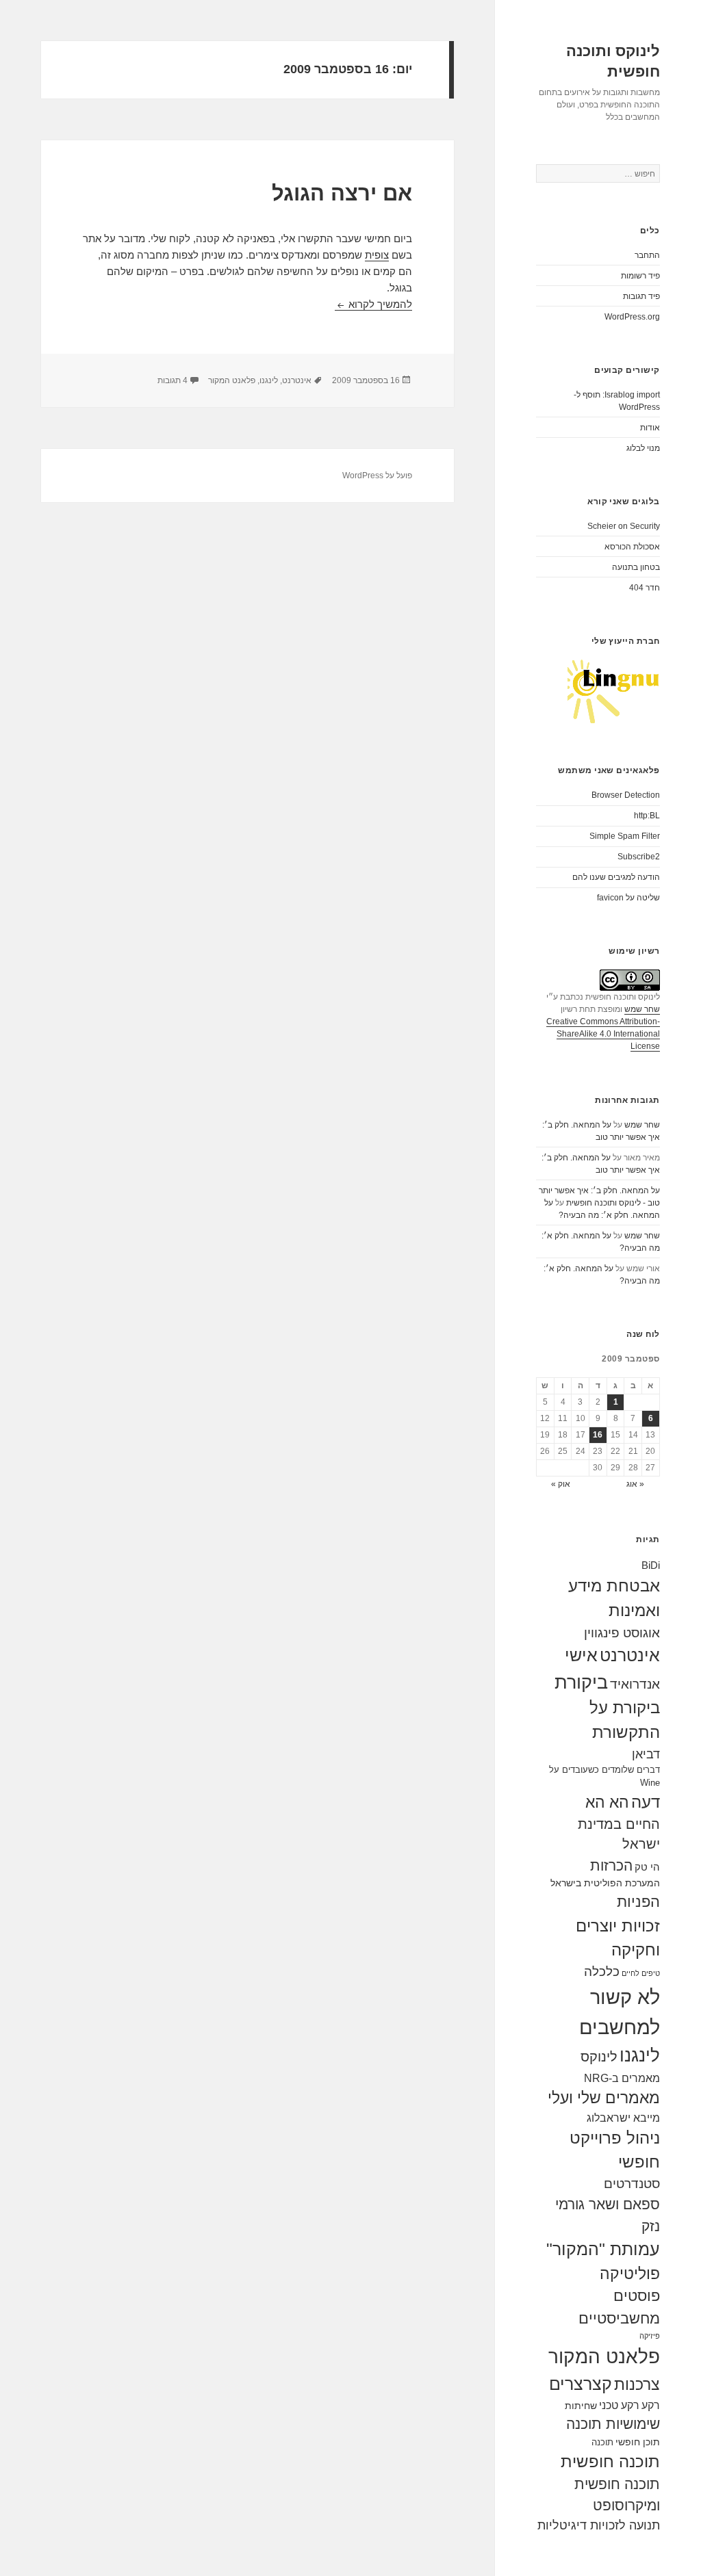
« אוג (635, 1484)
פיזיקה (650, 2336)
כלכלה (602, 1972)
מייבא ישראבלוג (623, 2118)
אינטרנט (630, 1655)
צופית (377, 255)
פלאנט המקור (604, 2356)
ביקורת (581, 1682)
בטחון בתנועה (636, 567)
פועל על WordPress (377, 476)
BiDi (651, 1565)
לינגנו (640, 2055)
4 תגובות (173, 380)
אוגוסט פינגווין (622, 1633)
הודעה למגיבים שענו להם (616, 877)
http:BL (647, 816)
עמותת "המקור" (603, 2249)
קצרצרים (581, 2384)
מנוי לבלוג (643, 448)
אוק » (561, 1484)
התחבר (647, 255)
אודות (650, 428)
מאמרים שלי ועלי (604, 2098)
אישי (581, 1655)
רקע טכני (619, 2405)
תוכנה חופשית (610, 2461)
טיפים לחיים (641, 1973)
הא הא (607, 1802)
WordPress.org (632, 317)
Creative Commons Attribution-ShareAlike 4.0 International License (603, 1034)
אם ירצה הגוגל (342, 193)
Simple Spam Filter (625, 836)
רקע (651, 2405)
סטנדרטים (632, 2184)
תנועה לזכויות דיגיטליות (599, 2525)
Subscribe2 (639, 857)
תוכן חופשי (638, 2442)
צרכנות (637, 2384)
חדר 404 (645, 588)
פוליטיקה (630, 2274)
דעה (646, 1802)
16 (598, 1435)
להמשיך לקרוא (373, 304)
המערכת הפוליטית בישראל (605, 1883)
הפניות (638, 1902)
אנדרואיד (635, 1684)
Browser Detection (626, 795)
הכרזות (611, 1865)
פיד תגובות (641, 296)
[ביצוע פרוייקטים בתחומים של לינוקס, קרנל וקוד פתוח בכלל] (614, 691)
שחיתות (581, 2406)
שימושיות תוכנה (613, 2424)
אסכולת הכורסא (632, 547)
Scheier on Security (624, 526)
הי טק (647, 1867)
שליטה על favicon (628, 898)
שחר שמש (642, 1009)
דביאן (646, 1754)
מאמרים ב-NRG (622, 2078)
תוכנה (602, 2442)
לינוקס (599, 2057)
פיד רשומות (640, 276)
